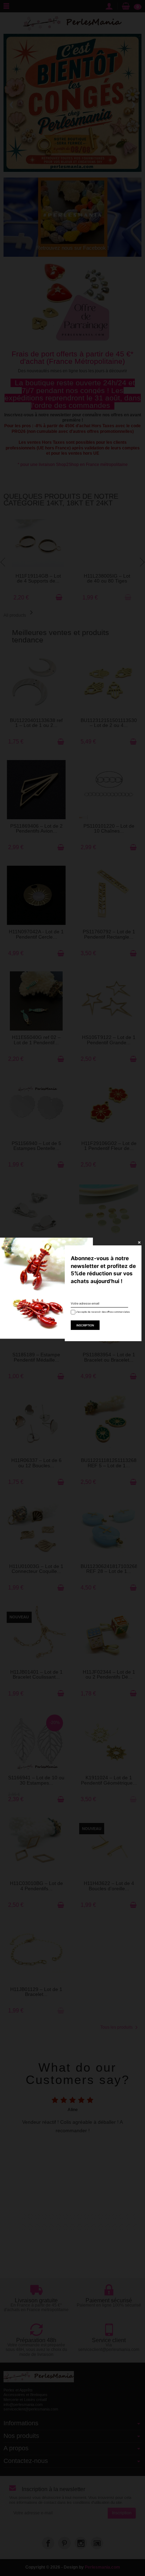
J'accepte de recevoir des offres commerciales (100, 1312)
